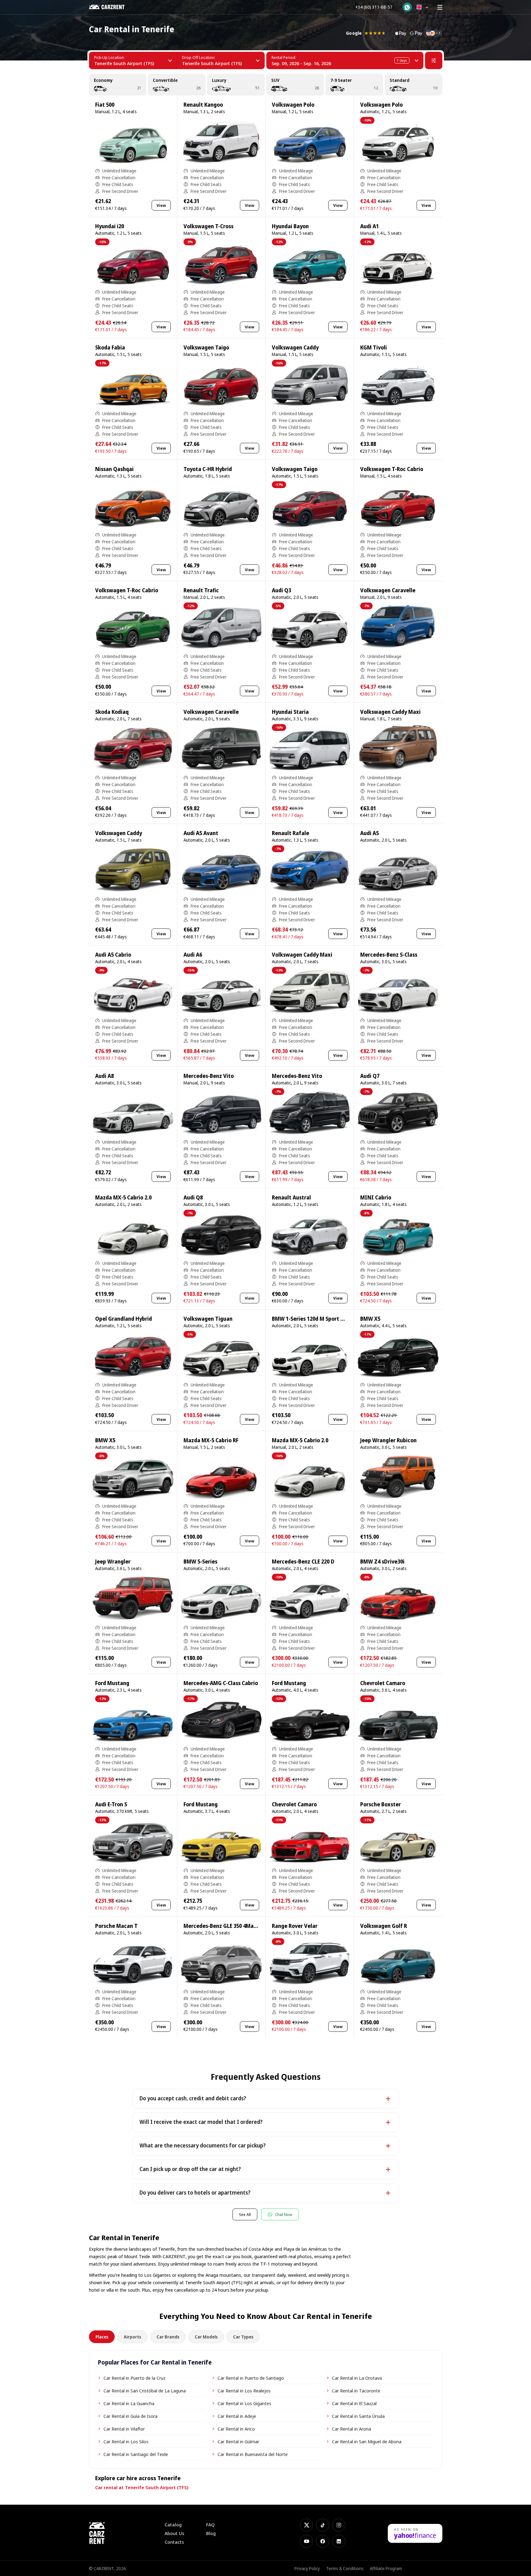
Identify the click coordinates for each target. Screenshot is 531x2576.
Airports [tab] (132, 2337)
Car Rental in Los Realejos (244, 2391)
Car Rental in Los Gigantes (244, 2403)
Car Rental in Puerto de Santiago (251, 2378)
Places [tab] (102, 2337)
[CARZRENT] (111, 7)
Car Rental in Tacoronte (356, 2391)
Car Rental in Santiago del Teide (136, 2454)
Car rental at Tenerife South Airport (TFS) (142, 2487)
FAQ (210, 2525)
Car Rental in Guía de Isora (131, 2416)
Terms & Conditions (345, 2568)
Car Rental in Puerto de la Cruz (135, 2378)
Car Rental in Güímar (238, 2441)
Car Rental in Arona (352, 2429)
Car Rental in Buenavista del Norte (253, 2454)
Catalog (173, 2525)
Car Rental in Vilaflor (124, 2429)
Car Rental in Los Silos (126, 2441)
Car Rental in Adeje (237, 2416)
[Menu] (440, 7)
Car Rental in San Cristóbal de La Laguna (145, 2391)
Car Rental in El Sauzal (354, 2403)
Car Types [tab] (243, 2337)
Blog (211, 2533)
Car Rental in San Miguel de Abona (367, 2441)
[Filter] (434, 60)
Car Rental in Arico (236, 2429)
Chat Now (284, 2214)
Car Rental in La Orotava (357, 2378)
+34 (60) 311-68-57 (374, 7)
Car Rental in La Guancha (129, 2403)
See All (245, 2214)
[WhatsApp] (407, 7)
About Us (174, 2533)
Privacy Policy (307, 2568)
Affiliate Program (386, 2568)
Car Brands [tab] (168, 2337)
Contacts (174, 2542)
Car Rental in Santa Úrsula (358, 2416)
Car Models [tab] (206, 2337)
